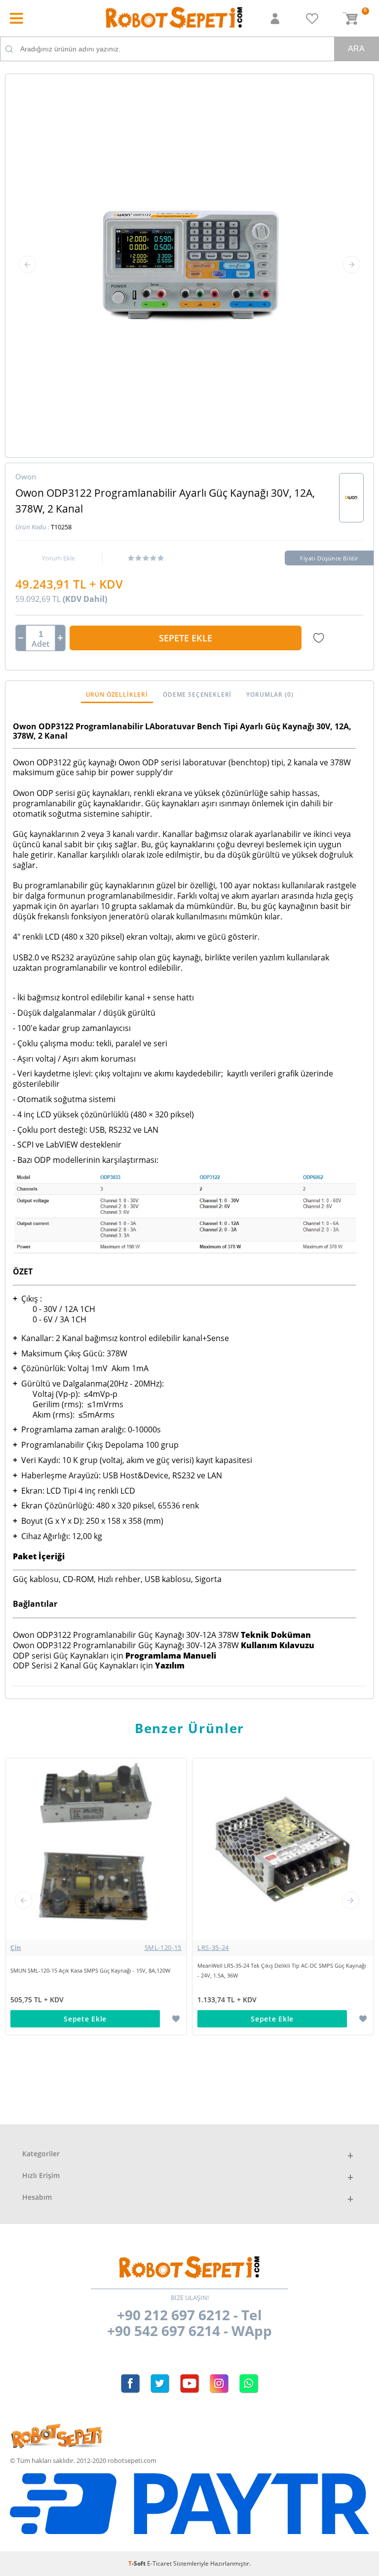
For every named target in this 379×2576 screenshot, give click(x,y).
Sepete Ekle (186, 638)
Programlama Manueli (171, 1656)
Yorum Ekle (58, 558)
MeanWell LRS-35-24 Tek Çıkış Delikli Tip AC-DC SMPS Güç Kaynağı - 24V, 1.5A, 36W (263, 1970)
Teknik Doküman (276, 1635)
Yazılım (170, 1665)
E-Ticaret (159, 2563)
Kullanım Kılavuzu (278, 1645)
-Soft (138, 2563)
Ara (356, 49)
